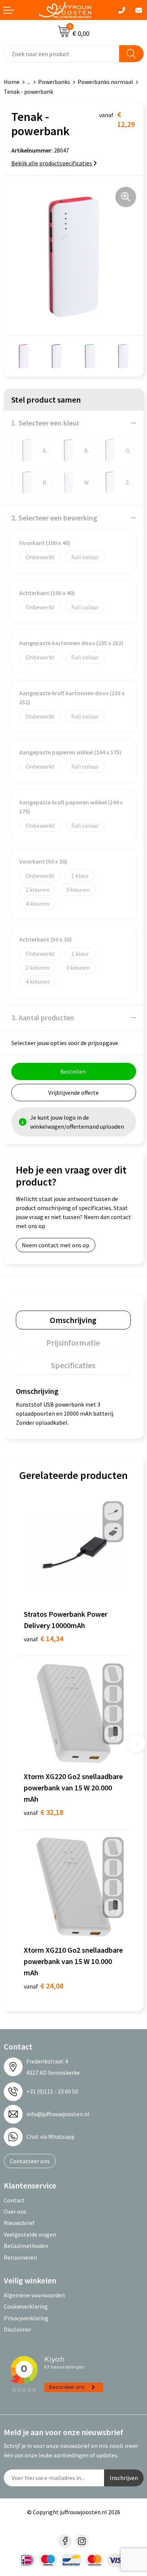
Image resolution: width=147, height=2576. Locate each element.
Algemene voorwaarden (34, 2295)
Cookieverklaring (26, 2306)
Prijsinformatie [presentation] (73, 1343)
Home (12, 82)
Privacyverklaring (26, 2318)
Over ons (15, 2211)
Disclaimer (18, 2329)
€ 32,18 (44, 1812)
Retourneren (20, 2257)
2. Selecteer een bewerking (54, 518)
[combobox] (62, 54)
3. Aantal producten (43, 1017)
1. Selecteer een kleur (45, 423)
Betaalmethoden (26, 2246)
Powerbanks (54, 82)
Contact (14, 2200)
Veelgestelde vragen (30, 2234)
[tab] (73, 1320)
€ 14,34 (44, 1638)
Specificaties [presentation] (73, 1365)
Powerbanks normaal (105, 82)
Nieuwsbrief (19, 2223)
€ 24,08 (44, 1986)
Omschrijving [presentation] (73, 1320)
